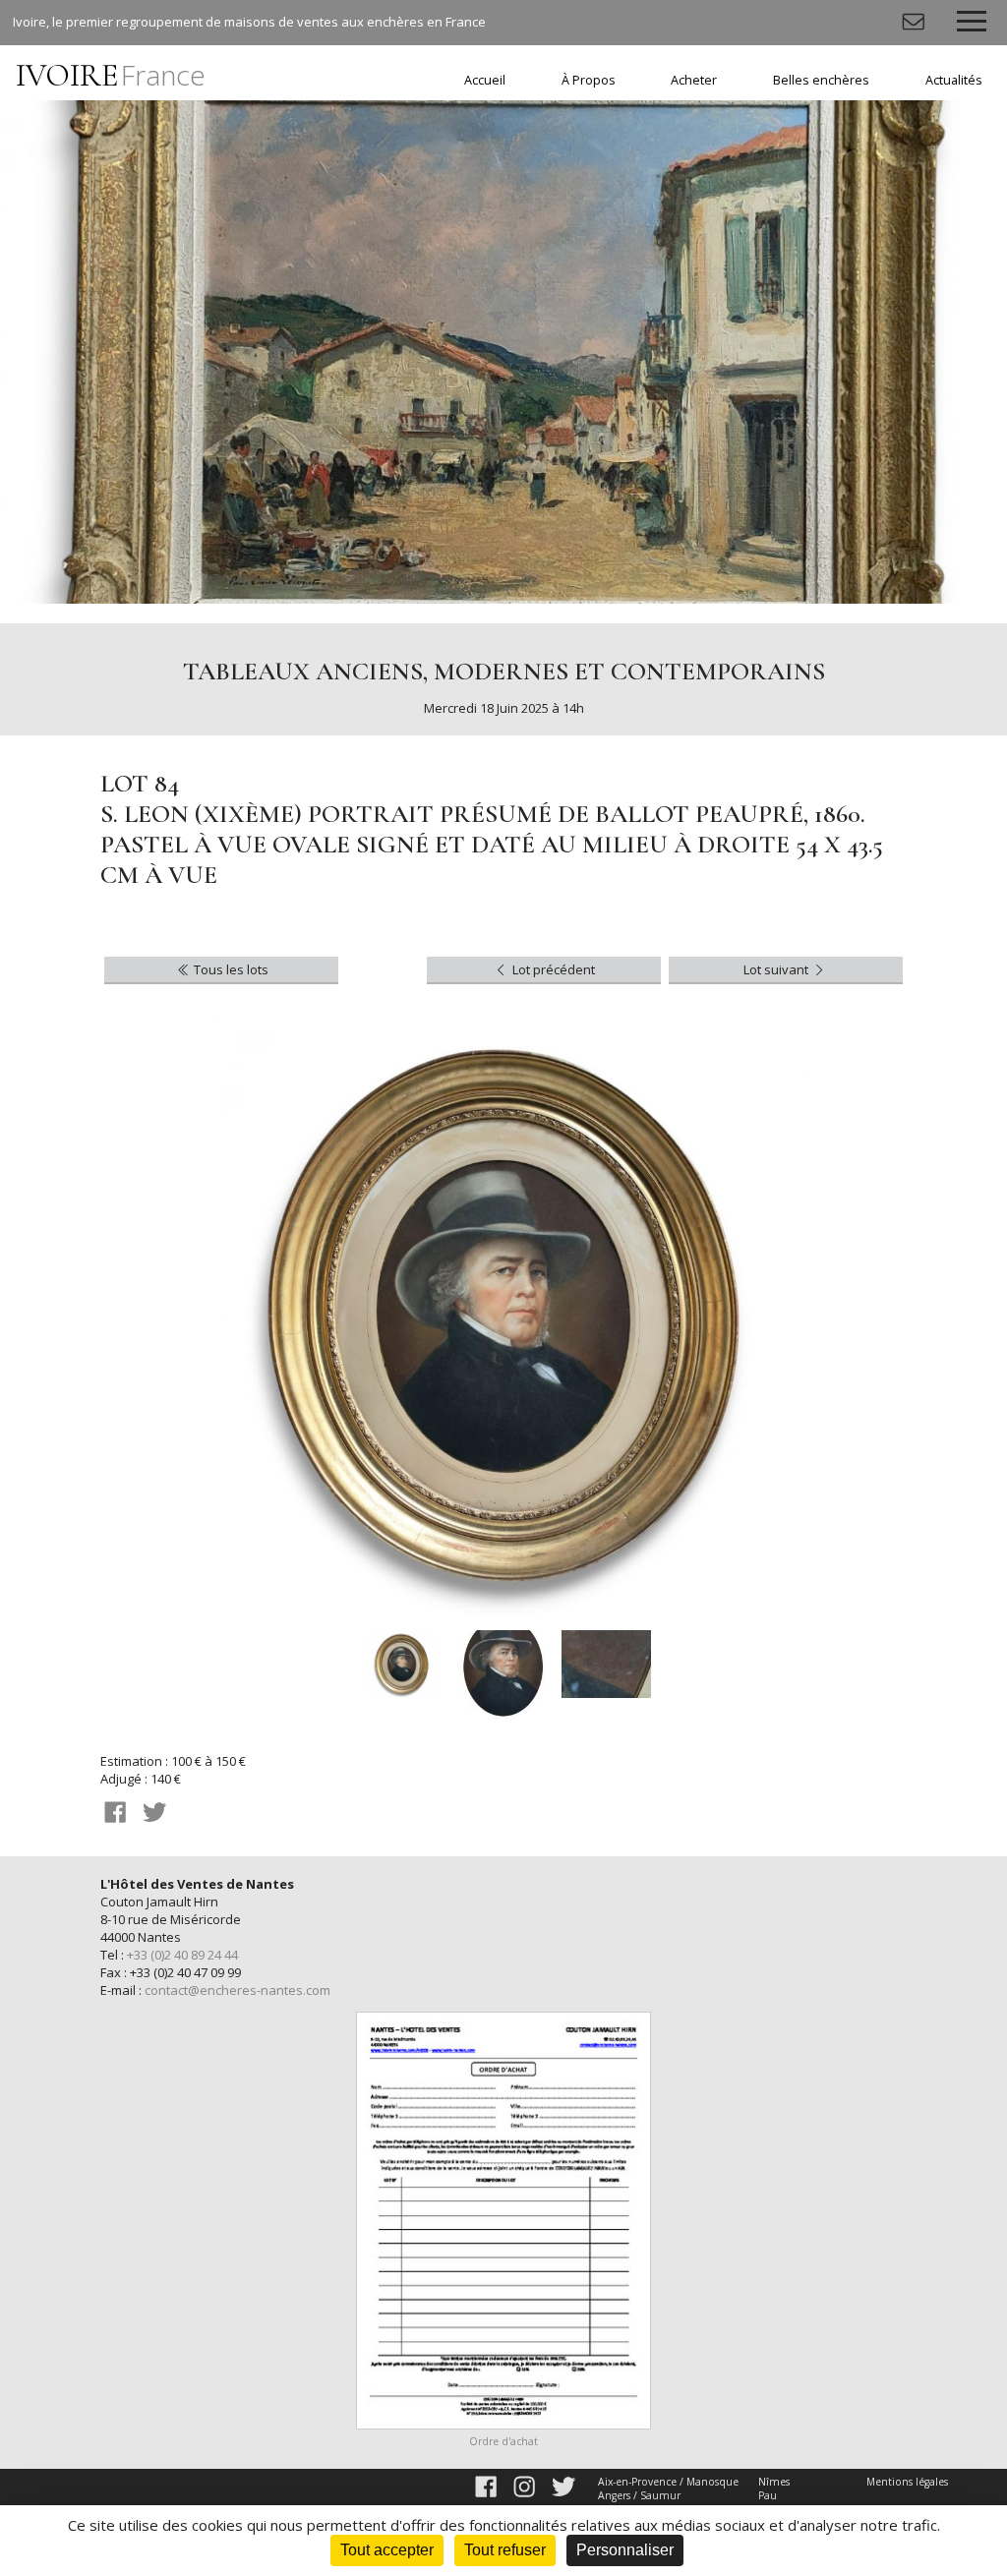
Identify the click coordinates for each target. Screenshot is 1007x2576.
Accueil (485, 80)
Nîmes (774, 2482)
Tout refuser (505, 2550)
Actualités (954, 80)
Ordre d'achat (503, 2441)
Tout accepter (387, 2550)
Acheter (694, 80)
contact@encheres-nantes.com (237, 1990)
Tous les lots (230, 969)
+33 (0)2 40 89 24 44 (182, 1955)
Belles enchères (821, 80)
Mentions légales (907, 2482)
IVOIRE (111, 75)
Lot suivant (777, 969)
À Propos (589, 80)
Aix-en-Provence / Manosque (668, 2482)
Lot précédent (552, 969)
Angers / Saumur (639, 2495)
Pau (768, 2495)
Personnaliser (625, 2550)
